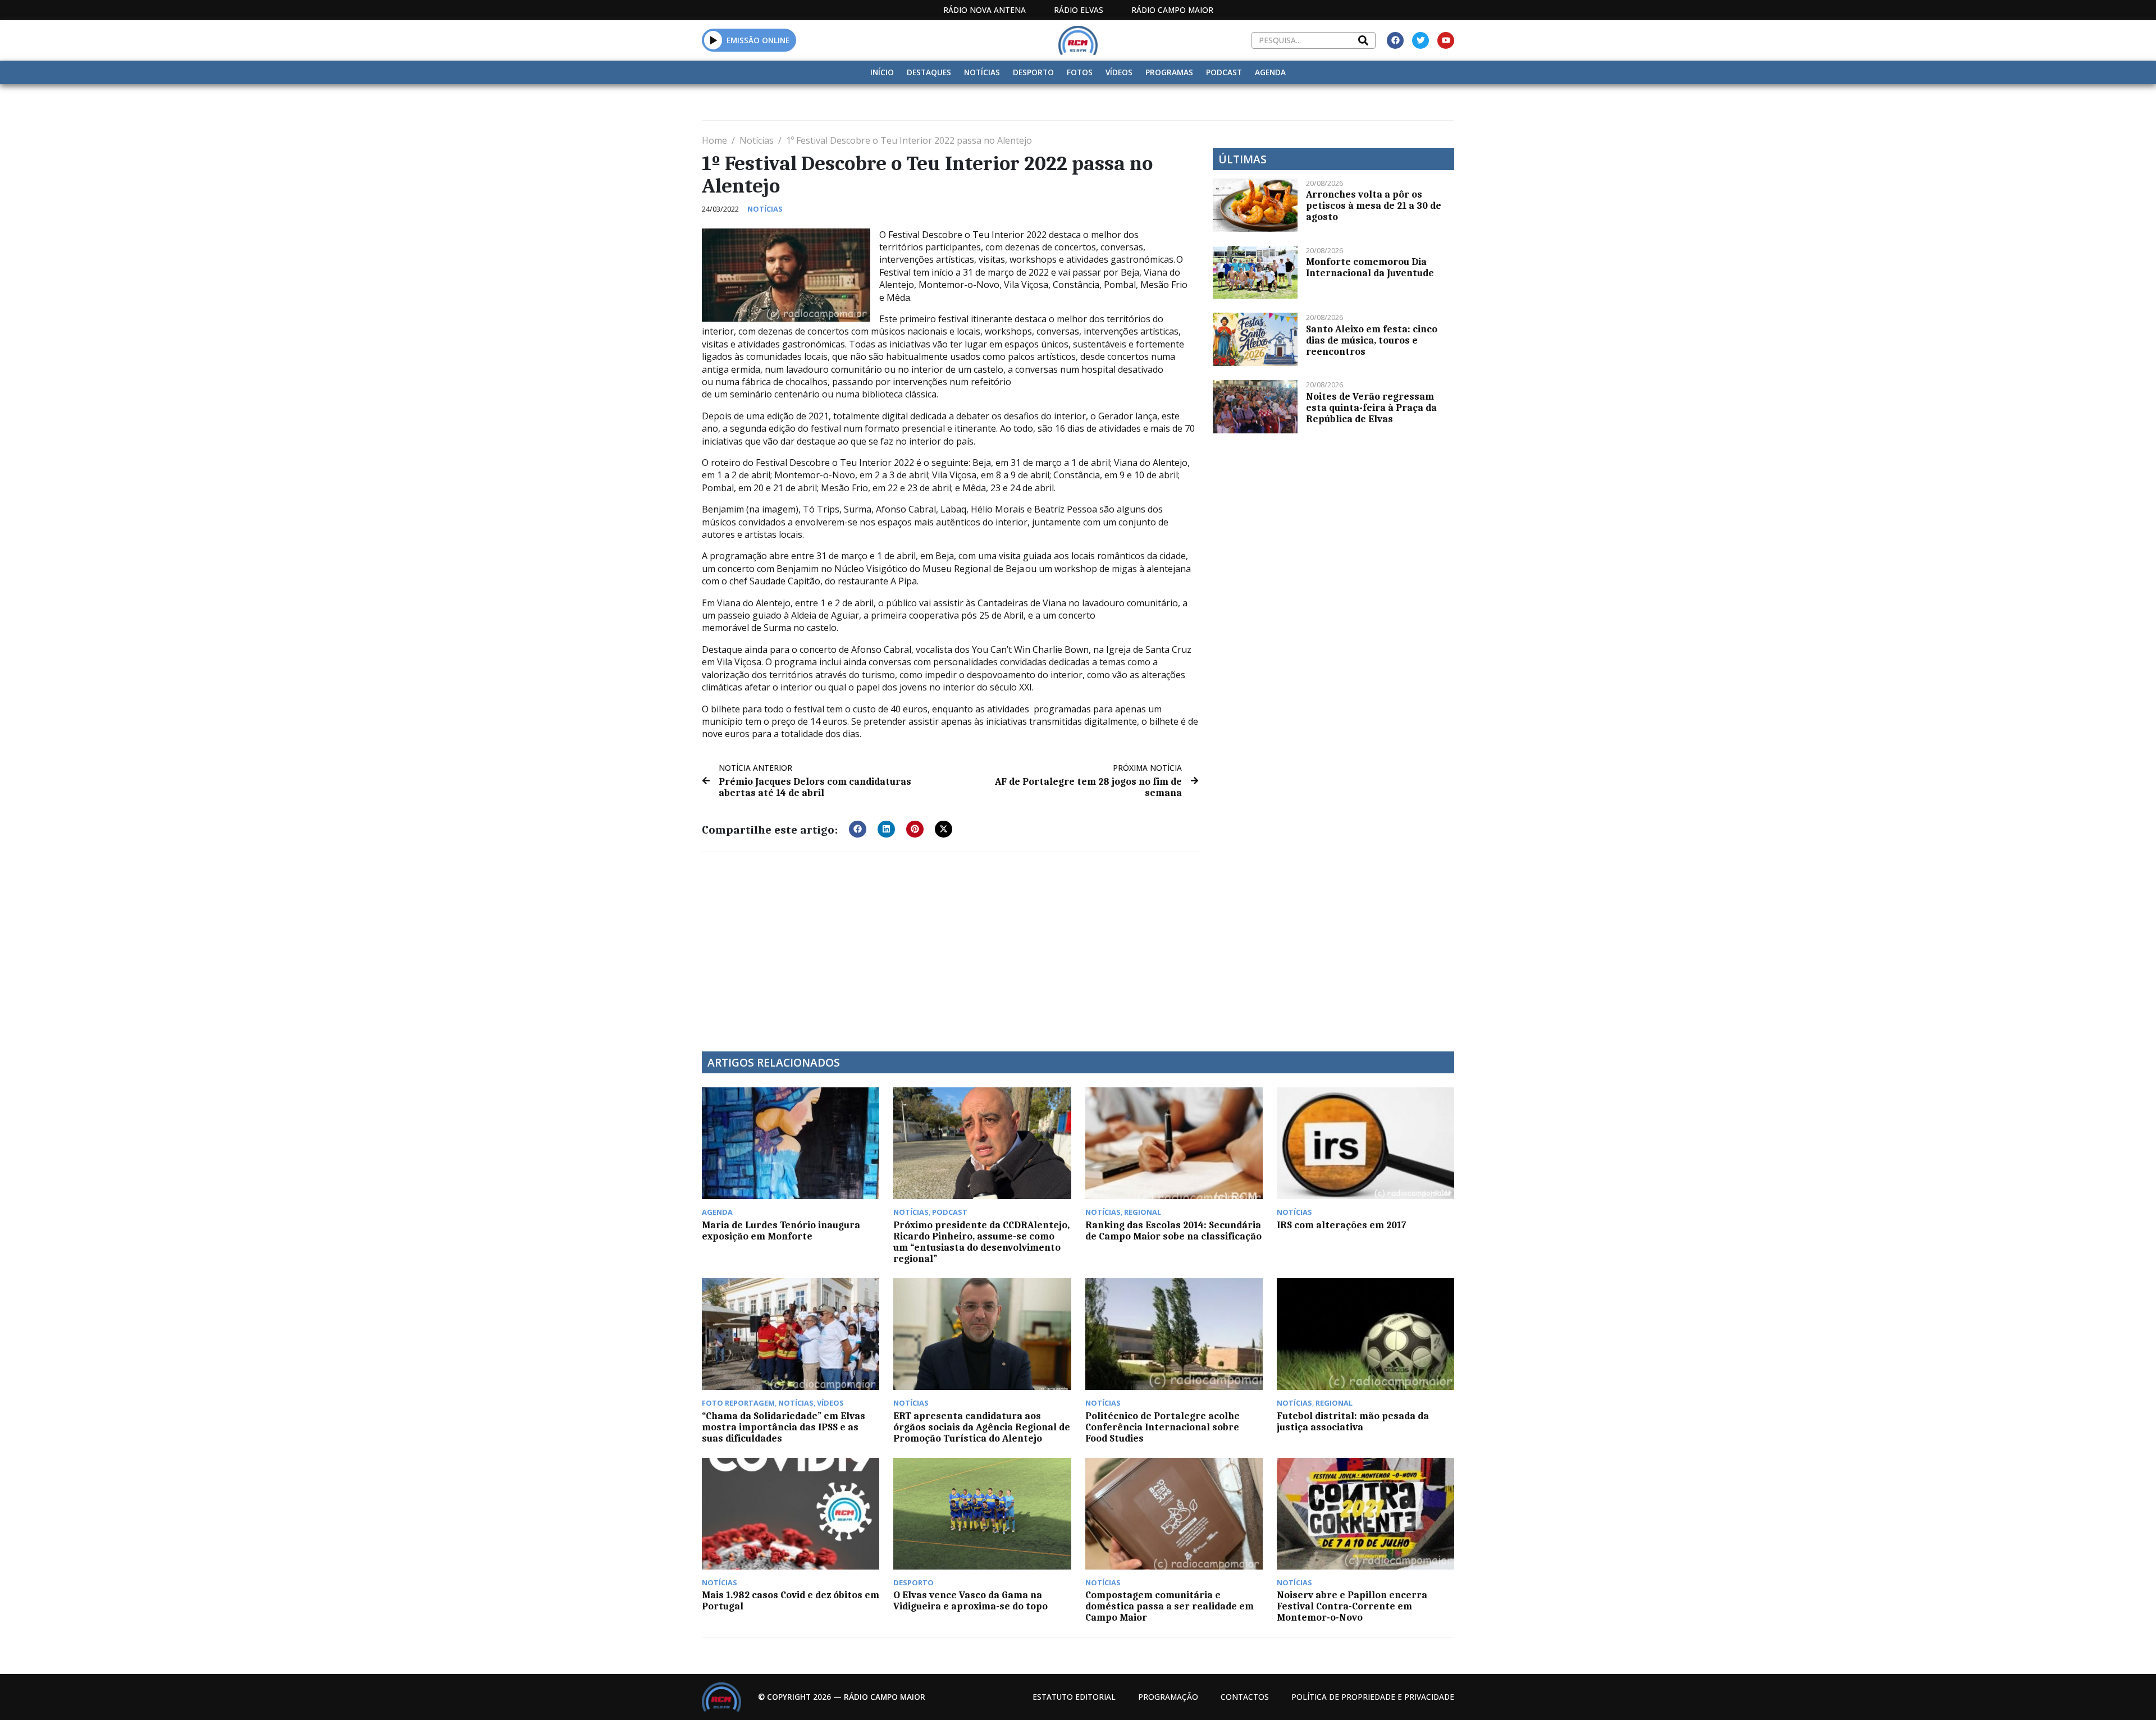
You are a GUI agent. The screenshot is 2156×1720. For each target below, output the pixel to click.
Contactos (1245, 1697)
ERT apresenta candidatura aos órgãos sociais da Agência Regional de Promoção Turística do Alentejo (982, 1427)
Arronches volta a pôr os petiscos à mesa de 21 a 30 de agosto (1374, 205)
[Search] (1363, 40)
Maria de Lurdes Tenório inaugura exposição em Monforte (781, 1230)
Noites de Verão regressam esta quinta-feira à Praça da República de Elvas (1371, 408)
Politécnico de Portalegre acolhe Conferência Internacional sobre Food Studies (1162, 1427)
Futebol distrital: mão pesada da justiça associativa (1353, 1421)
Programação (1168, 1697)
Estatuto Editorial (1074, 1697)
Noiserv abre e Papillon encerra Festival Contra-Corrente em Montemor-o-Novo (1352, 1606)
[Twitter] (1420, 40)
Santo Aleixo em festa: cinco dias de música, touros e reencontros (1372, 340)
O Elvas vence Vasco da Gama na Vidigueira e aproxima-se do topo (970, 1600)
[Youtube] (1446, 40)
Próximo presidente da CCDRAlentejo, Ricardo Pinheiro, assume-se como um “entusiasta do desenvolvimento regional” (981, 1242)
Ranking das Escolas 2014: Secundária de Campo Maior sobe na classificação (1173, 1230)
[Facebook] (1395, 40)
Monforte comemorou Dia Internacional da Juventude (1370, 267)
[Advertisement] (950, 945)
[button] (713, 40)
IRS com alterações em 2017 (1342, 1225)
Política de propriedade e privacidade (1373, 1697)
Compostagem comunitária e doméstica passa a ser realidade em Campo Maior (1170, 1606)
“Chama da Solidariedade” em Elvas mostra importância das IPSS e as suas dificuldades (784, 1427)
